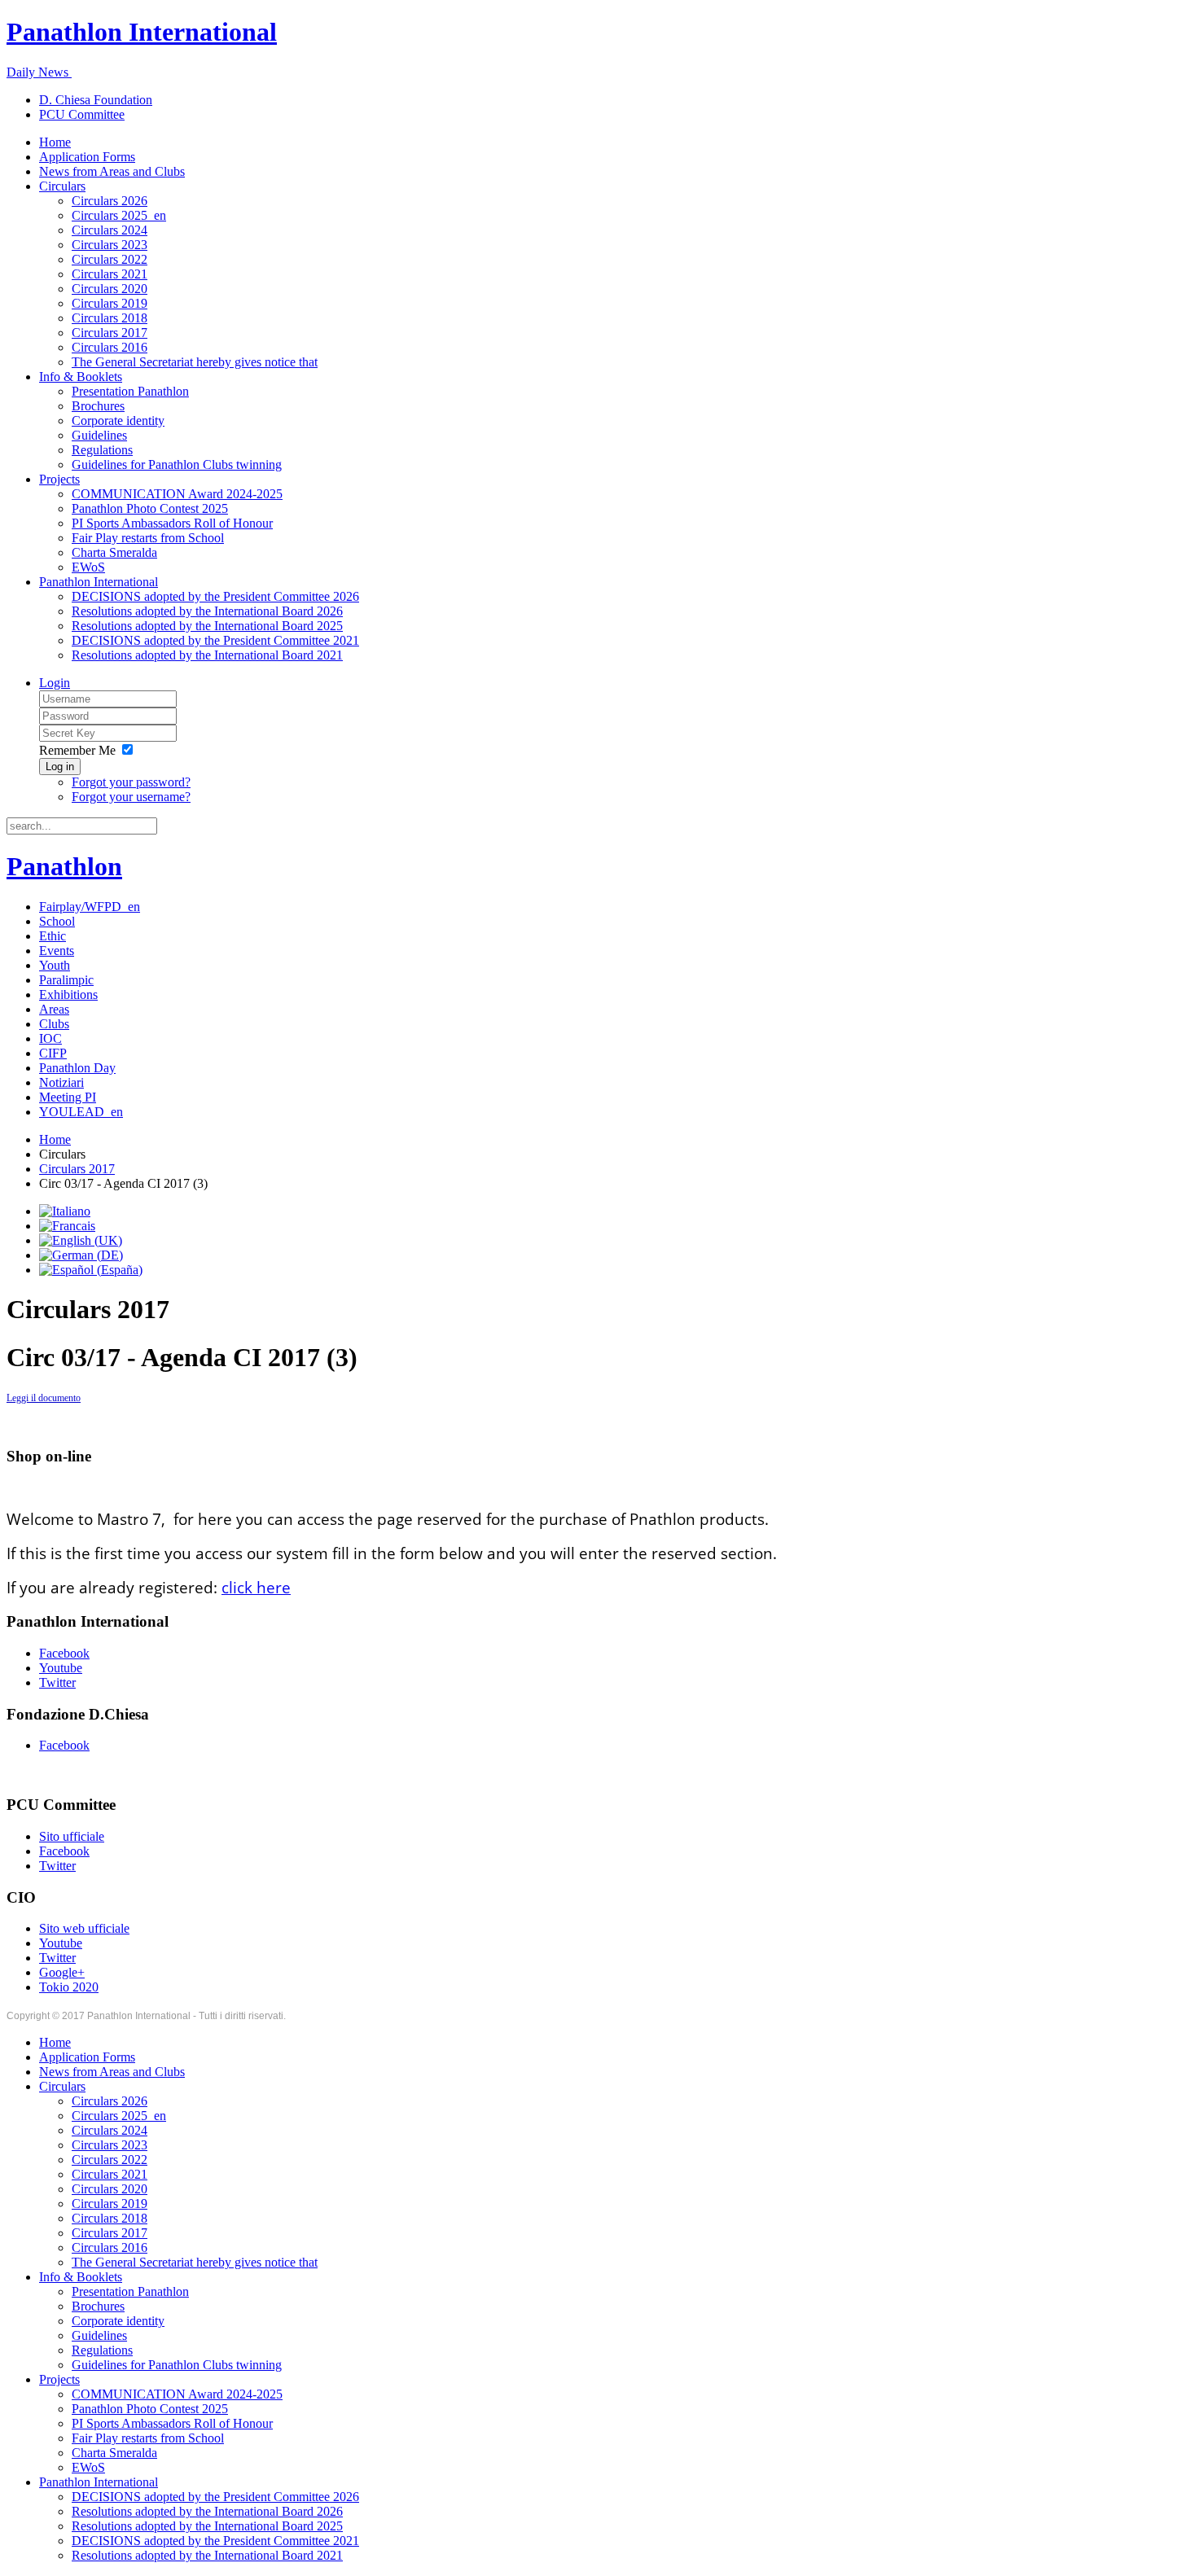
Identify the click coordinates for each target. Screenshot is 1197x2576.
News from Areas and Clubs (112, 171)
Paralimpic (66, 980)
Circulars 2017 (110, 333)
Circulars (62, 186)
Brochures (98, 406)
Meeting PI (68, 1097)
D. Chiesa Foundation (96, 100)
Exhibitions (68, 994)
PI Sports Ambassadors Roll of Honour (172, 523)
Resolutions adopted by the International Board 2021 (207, 655)
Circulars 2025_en (119, 215)
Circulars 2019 (110, 303)
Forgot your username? (131, 797)
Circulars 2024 (110, 230)
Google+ (62, 1972)
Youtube (61, 1668)
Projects (59, 479)
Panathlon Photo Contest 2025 (150, 508)
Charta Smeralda (114, 552)
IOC (50, 1038)
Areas (54, 1009)
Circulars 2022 (110, 259)
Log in (60, 767)
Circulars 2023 (110, 245)
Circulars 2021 (110, 274)
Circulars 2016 (110, 347)
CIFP (53, 1053)
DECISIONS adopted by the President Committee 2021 (215, 640)
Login (55, 683)
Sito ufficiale (72, 1836)
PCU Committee (82, 114)
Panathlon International (99, 582)
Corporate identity (118, 421)
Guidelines (99, 435)
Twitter (57, 1682)
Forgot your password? (131, 782)
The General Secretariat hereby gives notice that (195, 362)
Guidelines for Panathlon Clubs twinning (177, 464)
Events (57, 951)
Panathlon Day (77, 1068)
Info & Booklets (81, 377)
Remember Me (77, 750)
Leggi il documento (44, 1398)
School (57, 921)
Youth (55, 965)
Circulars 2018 (110, 318)
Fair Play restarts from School (148, 538)
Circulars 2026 (110, 201)
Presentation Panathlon (130, 391)
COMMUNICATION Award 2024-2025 (177, 494)
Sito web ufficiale (84, 1928)
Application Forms (87, 157)
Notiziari (61, 1082)
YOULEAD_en (81, 1112)
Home (55, 142)
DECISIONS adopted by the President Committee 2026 (215, 596)
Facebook (64, 1653)
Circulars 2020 (110, 289)
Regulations (102, 450)
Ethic (53, 936)
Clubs (54, 1024)
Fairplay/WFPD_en (90, 907)
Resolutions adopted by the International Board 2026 (207, 611)
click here (256, 1588)
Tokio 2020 (69, 1987)
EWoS (88, 567)
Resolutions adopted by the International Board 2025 (207, 626)
